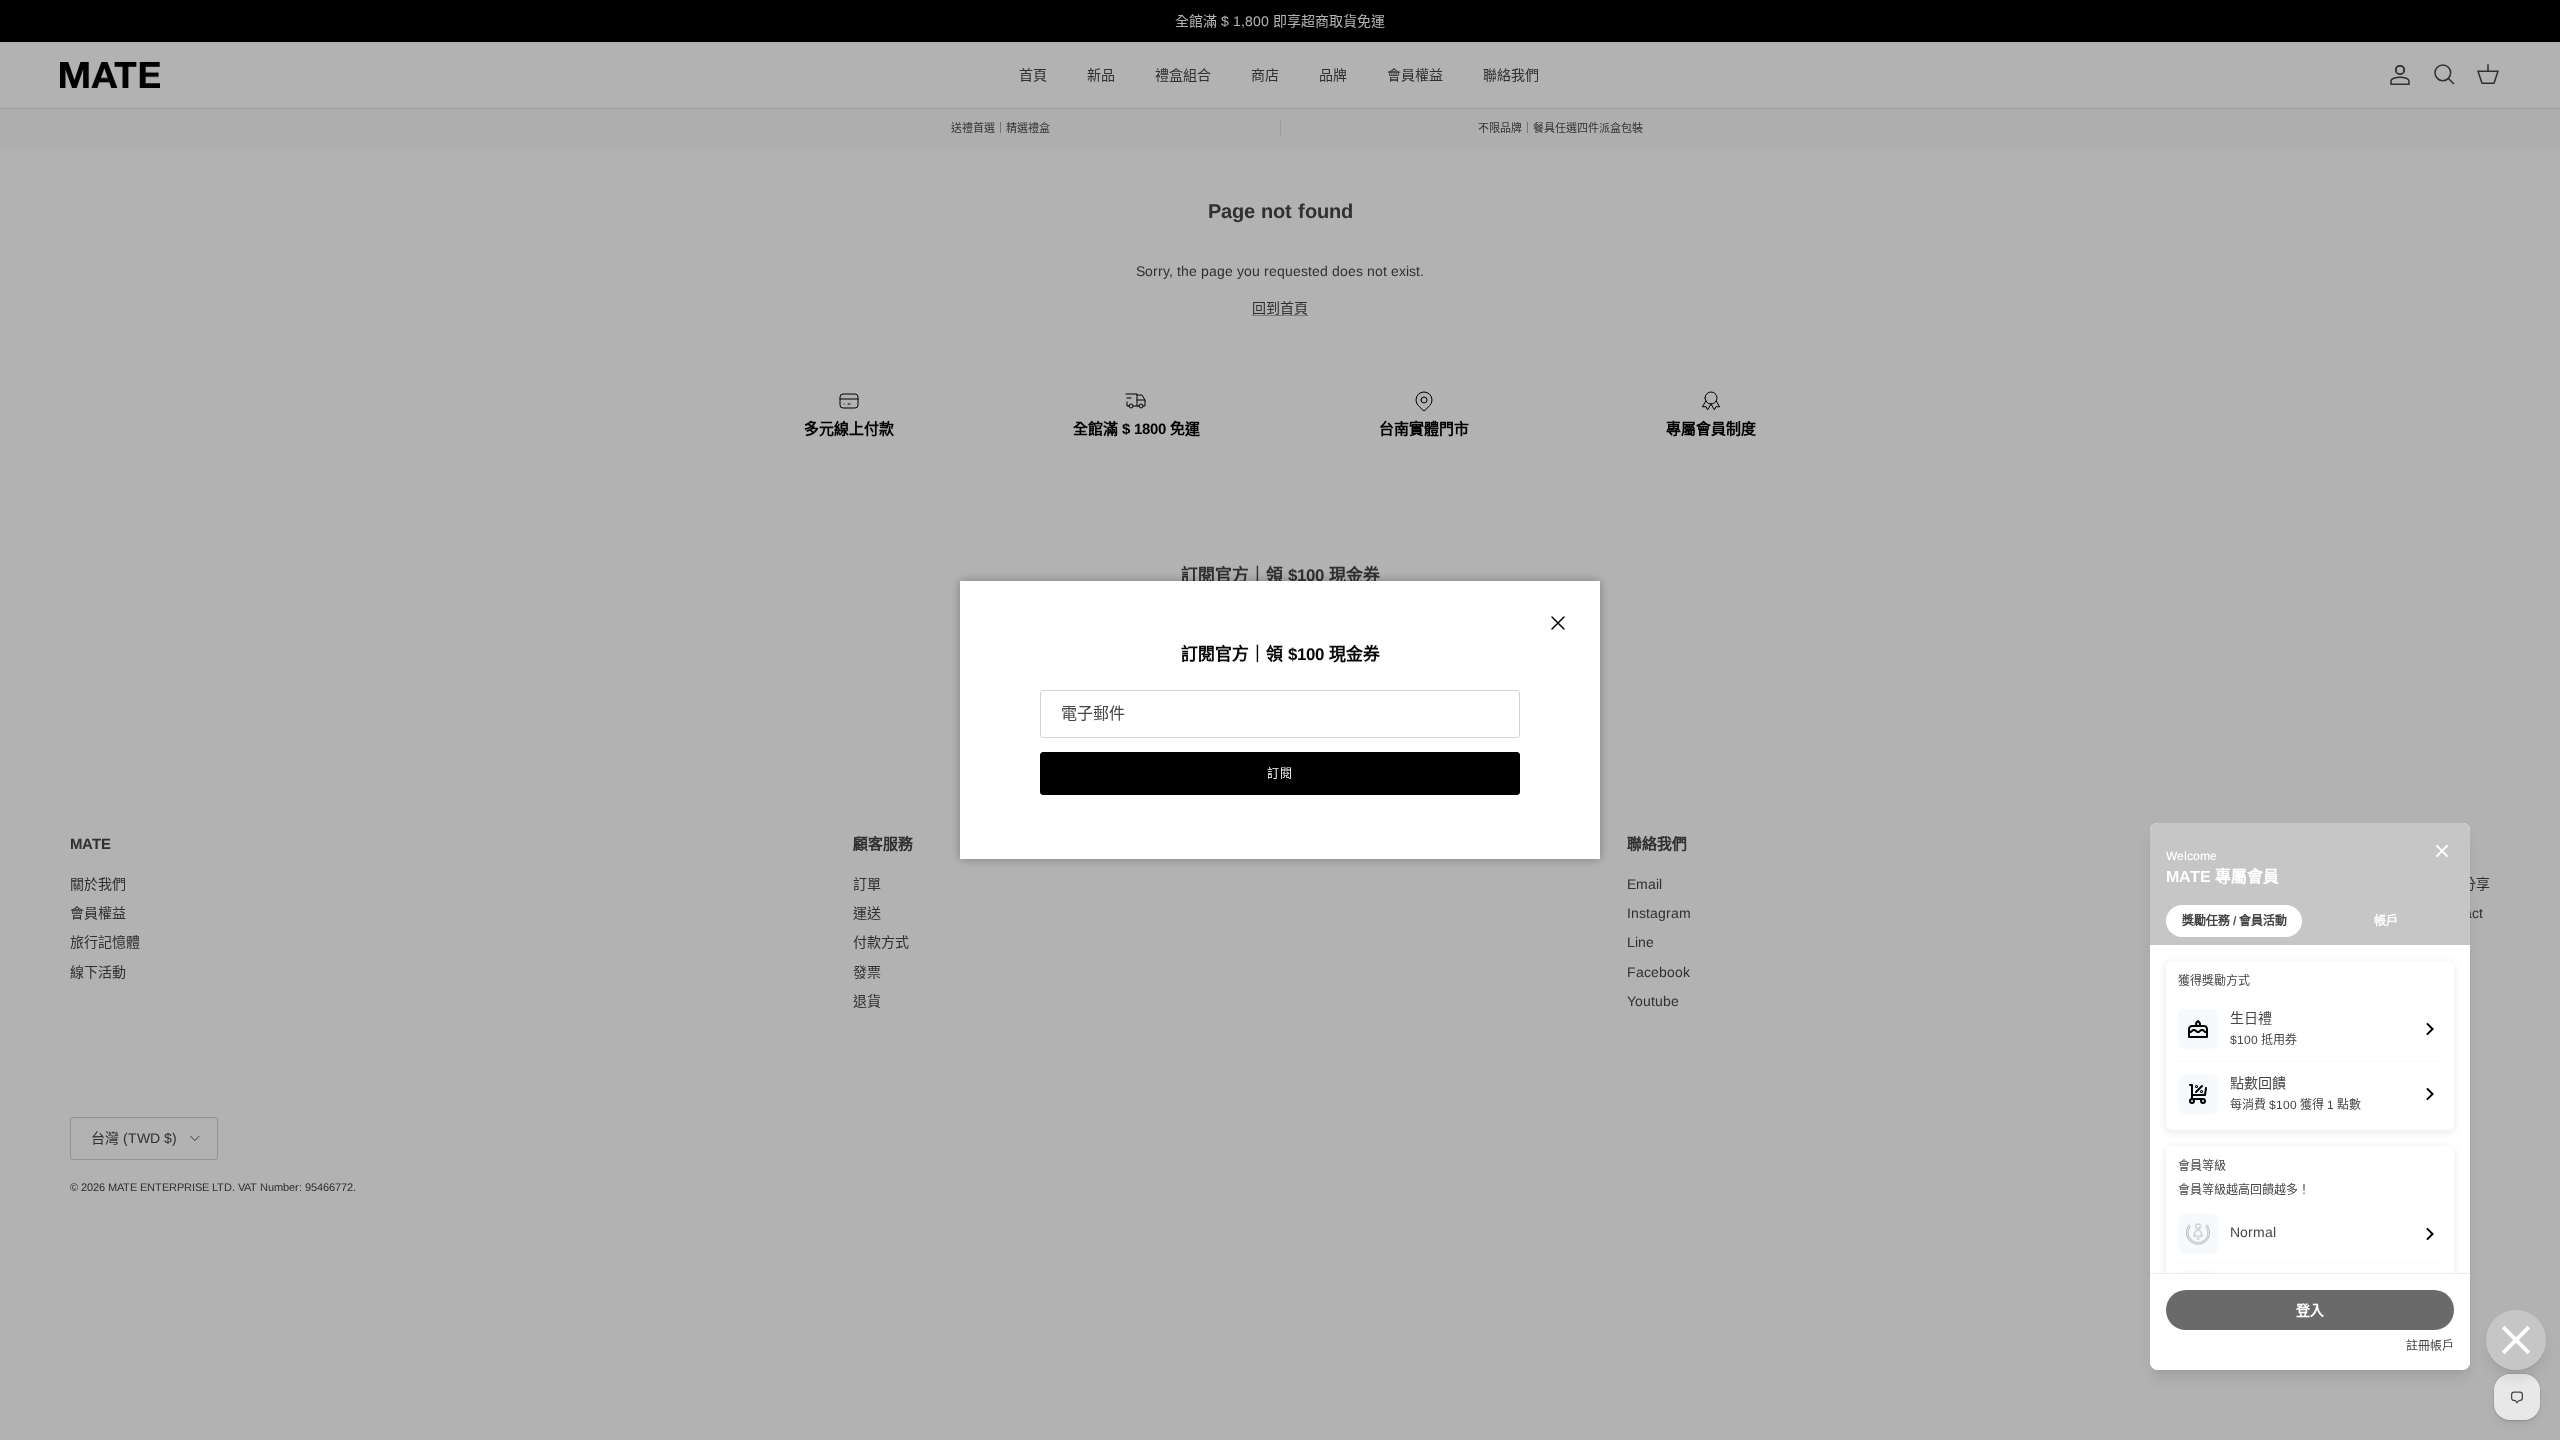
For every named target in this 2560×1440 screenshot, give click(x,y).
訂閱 (1280, 774)
